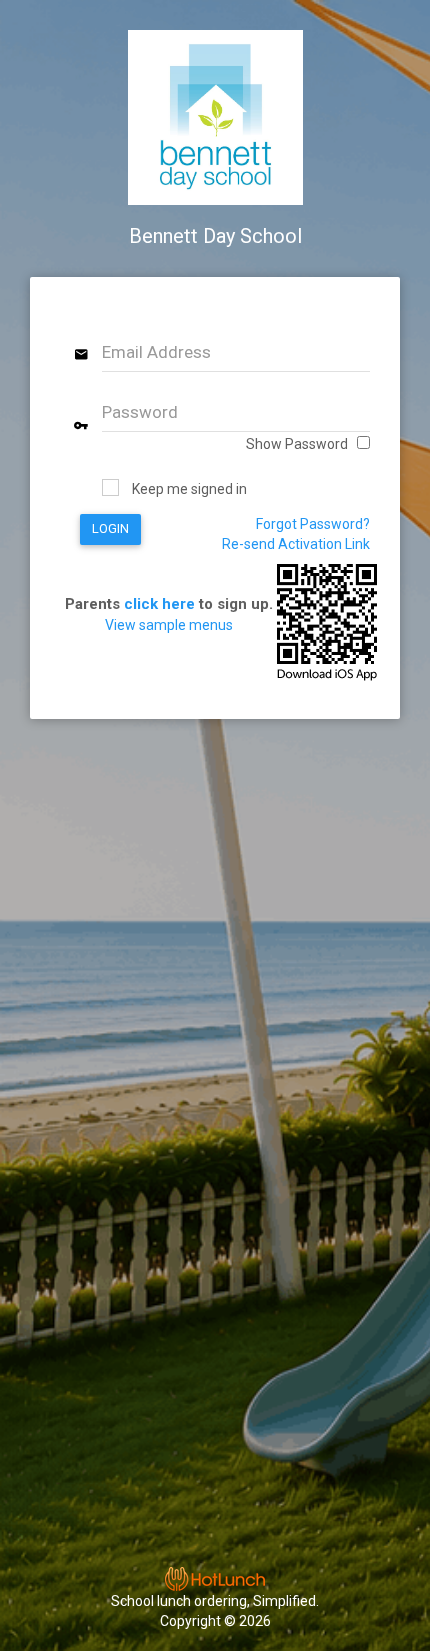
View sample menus (169, 625)
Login (110, 528)
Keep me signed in (189, 489)
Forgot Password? (313, 524)
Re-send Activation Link (296, 544)
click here (159, 604)
